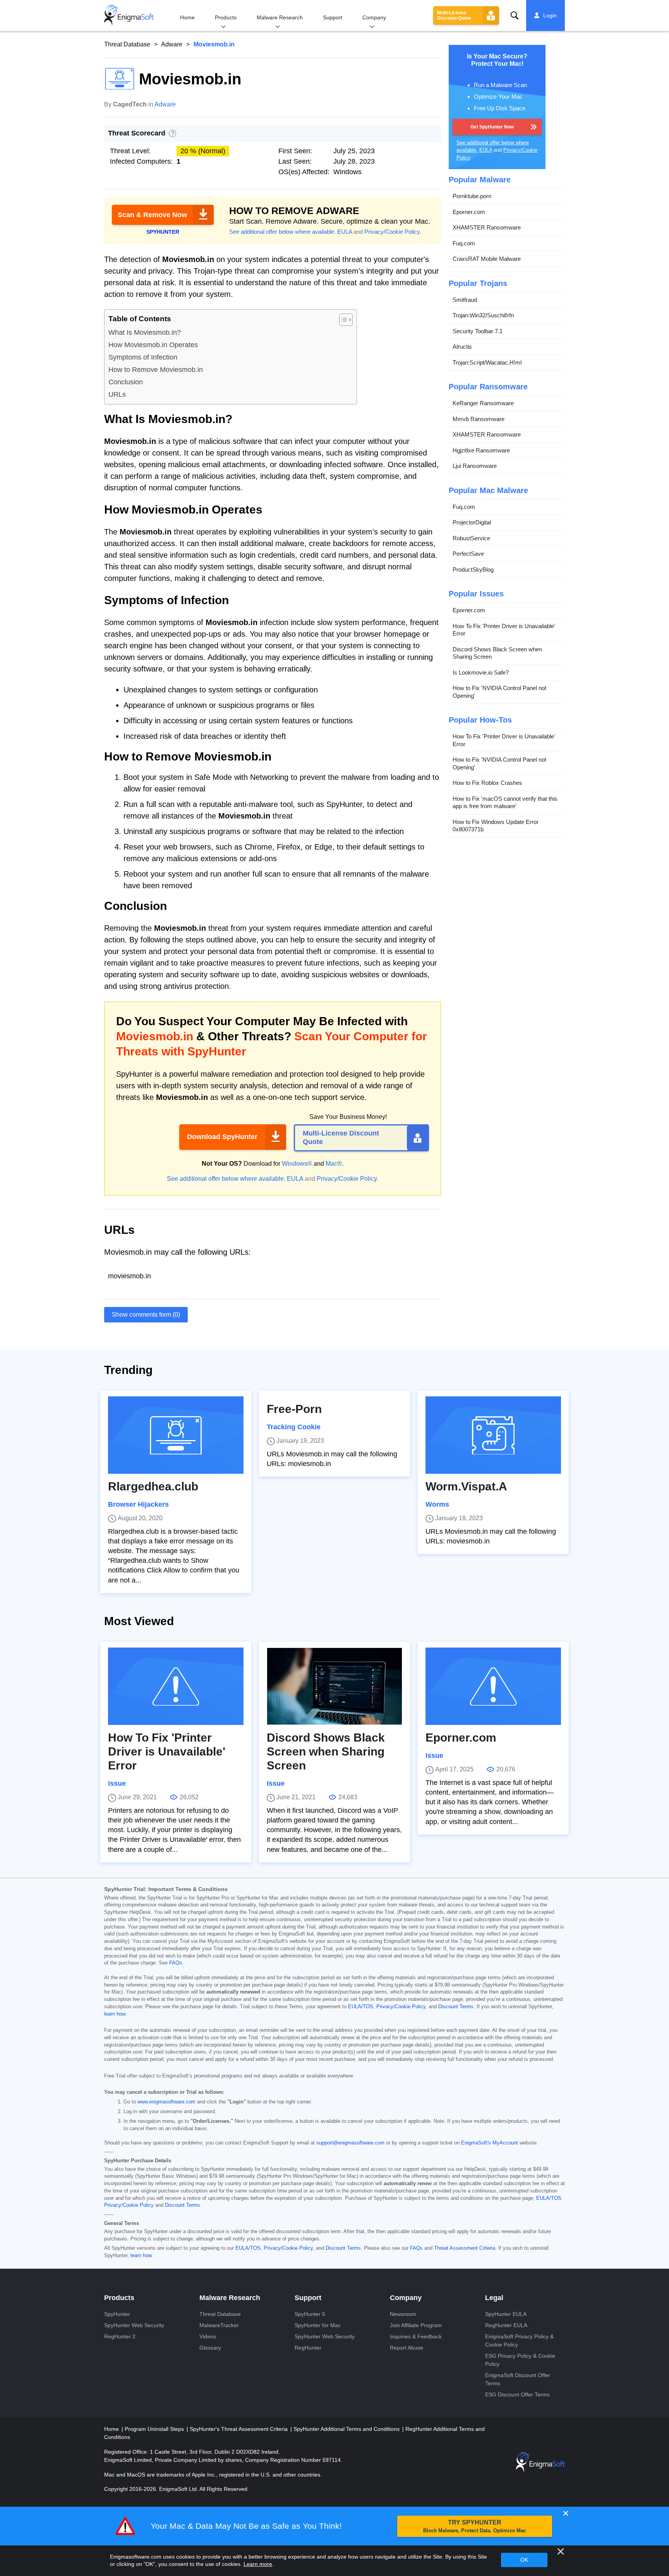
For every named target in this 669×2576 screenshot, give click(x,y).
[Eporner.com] (493, 1686)
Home (187, 17)
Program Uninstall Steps (155, 2429)
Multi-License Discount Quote (454, 15)
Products (226, 17)
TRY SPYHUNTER (475, 2526)
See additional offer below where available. (282, 232)
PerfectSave (468, 554)
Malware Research (280, 17)
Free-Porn (294, 1409)
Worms (437, 1504)
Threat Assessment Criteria (465, 2248)
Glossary (210, 2348)
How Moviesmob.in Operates (153, 345)
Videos (208, 2336)
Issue (117, 1783)
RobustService (471, 538)
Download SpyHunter (222, 1137)
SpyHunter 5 (310, 2314)
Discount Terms (456, 2007)
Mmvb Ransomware (479, 419)
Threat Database (127, 44)
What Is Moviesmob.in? (145, 332)
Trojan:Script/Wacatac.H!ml (487, 362)
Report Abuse (407, 2348)
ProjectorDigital (472, 522)
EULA (345, 232)
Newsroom (403, 2314)
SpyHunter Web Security (134, 2325)
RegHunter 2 (120, 2336)
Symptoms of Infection (143, 357)
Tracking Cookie (294, 1427)
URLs (117, 394)
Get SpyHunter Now (492, 127)
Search (515, 15)
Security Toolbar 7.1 (478, 331)
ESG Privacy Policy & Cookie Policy (520, 2360)
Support (333, 17)
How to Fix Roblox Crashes (487, 783)
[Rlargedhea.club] (176, 1435)
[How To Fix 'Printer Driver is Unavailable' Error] (176, 1686)
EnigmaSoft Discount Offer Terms (518, 2379)
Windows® (297, 1164)
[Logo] (129, 15)
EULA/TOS (361, 2007)
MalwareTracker (219, 2325)
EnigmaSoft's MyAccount (490, 2143)
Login (550, 15)
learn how (115, 2014)
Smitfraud (465, 300)
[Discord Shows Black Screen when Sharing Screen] (334, 1686)
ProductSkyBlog (473, 569)
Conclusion (126, 382)
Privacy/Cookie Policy (392, 232)
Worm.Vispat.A (466, 1486)
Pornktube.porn (472, 196)
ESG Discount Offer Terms (517, 2394)
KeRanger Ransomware (483, 403)
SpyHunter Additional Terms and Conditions (347, 2429)
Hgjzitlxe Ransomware (481, 450)
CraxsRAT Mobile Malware (487, 259)
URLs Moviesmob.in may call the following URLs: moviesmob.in (332, 1459)
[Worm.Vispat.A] (493, 1435)
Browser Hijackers (138, 1504)
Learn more (258, 2564)
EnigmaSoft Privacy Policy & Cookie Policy (519, 2340)
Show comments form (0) (146, 1315)
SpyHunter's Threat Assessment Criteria (239, 2429)
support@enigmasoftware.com (350, 2143)
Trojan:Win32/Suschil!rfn (483, 315)
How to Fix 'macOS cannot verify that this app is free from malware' (505, 802)
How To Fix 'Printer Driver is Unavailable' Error (504, 630)
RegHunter (308, 2348)
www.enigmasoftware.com (166, 2102)
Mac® (334, 1164)
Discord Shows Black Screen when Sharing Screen (497, 653)
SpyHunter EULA (506, 2314)
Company (374, 17)
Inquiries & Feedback (416, 2336)
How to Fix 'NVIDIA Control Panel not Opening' (499, 692)
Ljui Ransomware (475, 466)
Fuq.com (464, 243)
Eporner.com (469, 212)
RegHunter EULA (506, 2325)
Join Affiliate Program (416, 2325)
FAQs (176, 1963)
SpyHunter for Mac (318, 2325)
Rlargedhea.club (153, 1486)
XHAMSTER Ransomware (487, 227)
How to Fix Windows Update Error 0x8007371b (496, 826)
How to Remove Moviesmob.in (156, 370)
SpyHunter (117, 2314)
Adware (172, 44)
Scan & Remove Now (152, 215)
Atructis (462, 347)
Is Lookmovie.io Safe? (481, 672)
